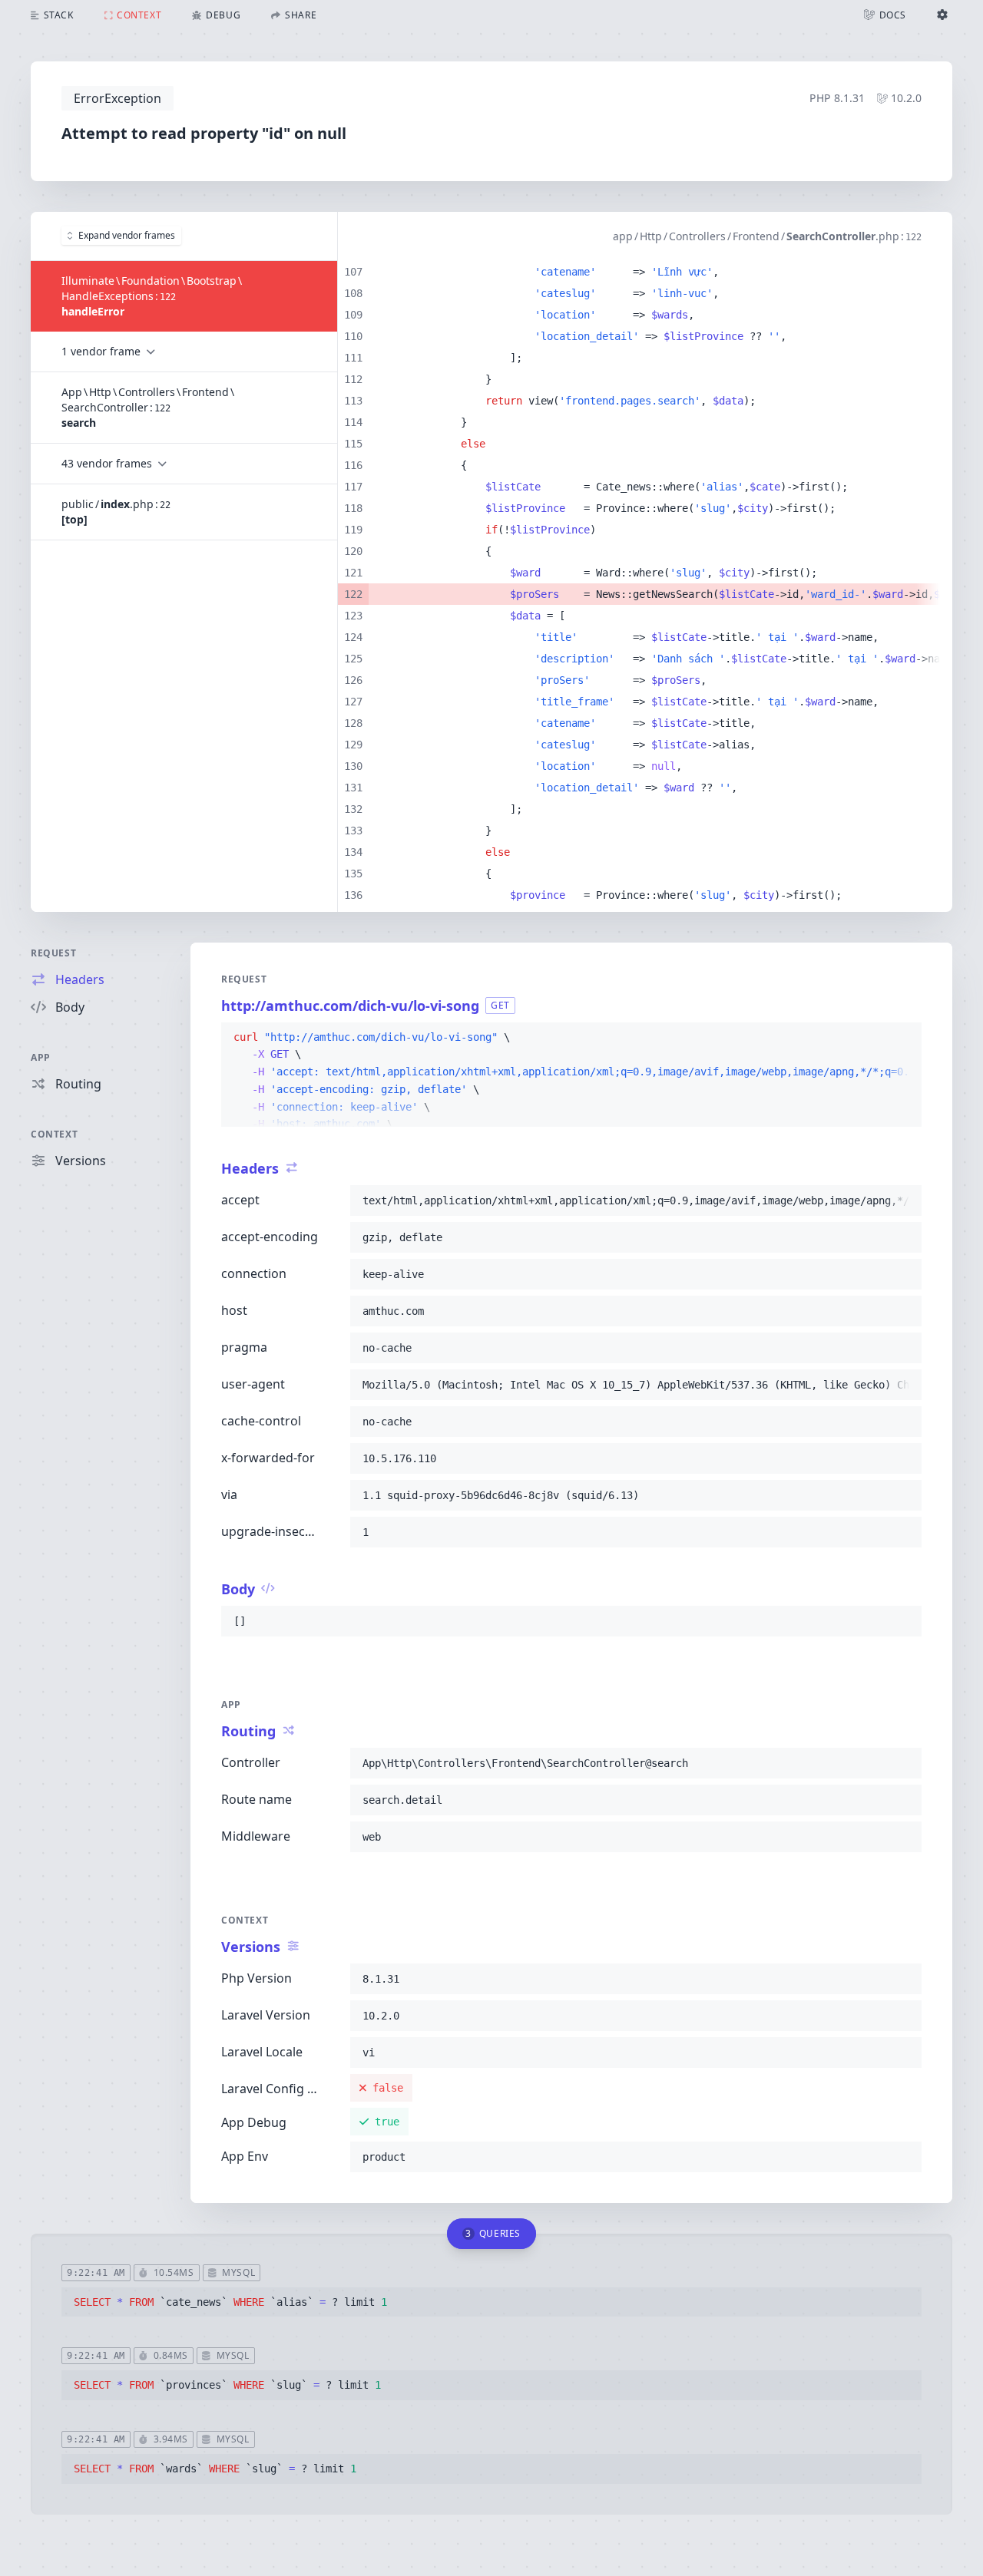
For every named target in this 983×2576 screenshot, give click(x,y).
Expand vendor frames (127, 235)
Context (54, 1134)
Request (53, 953)
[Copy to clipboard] (903, 1038)
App (41, 1057)
